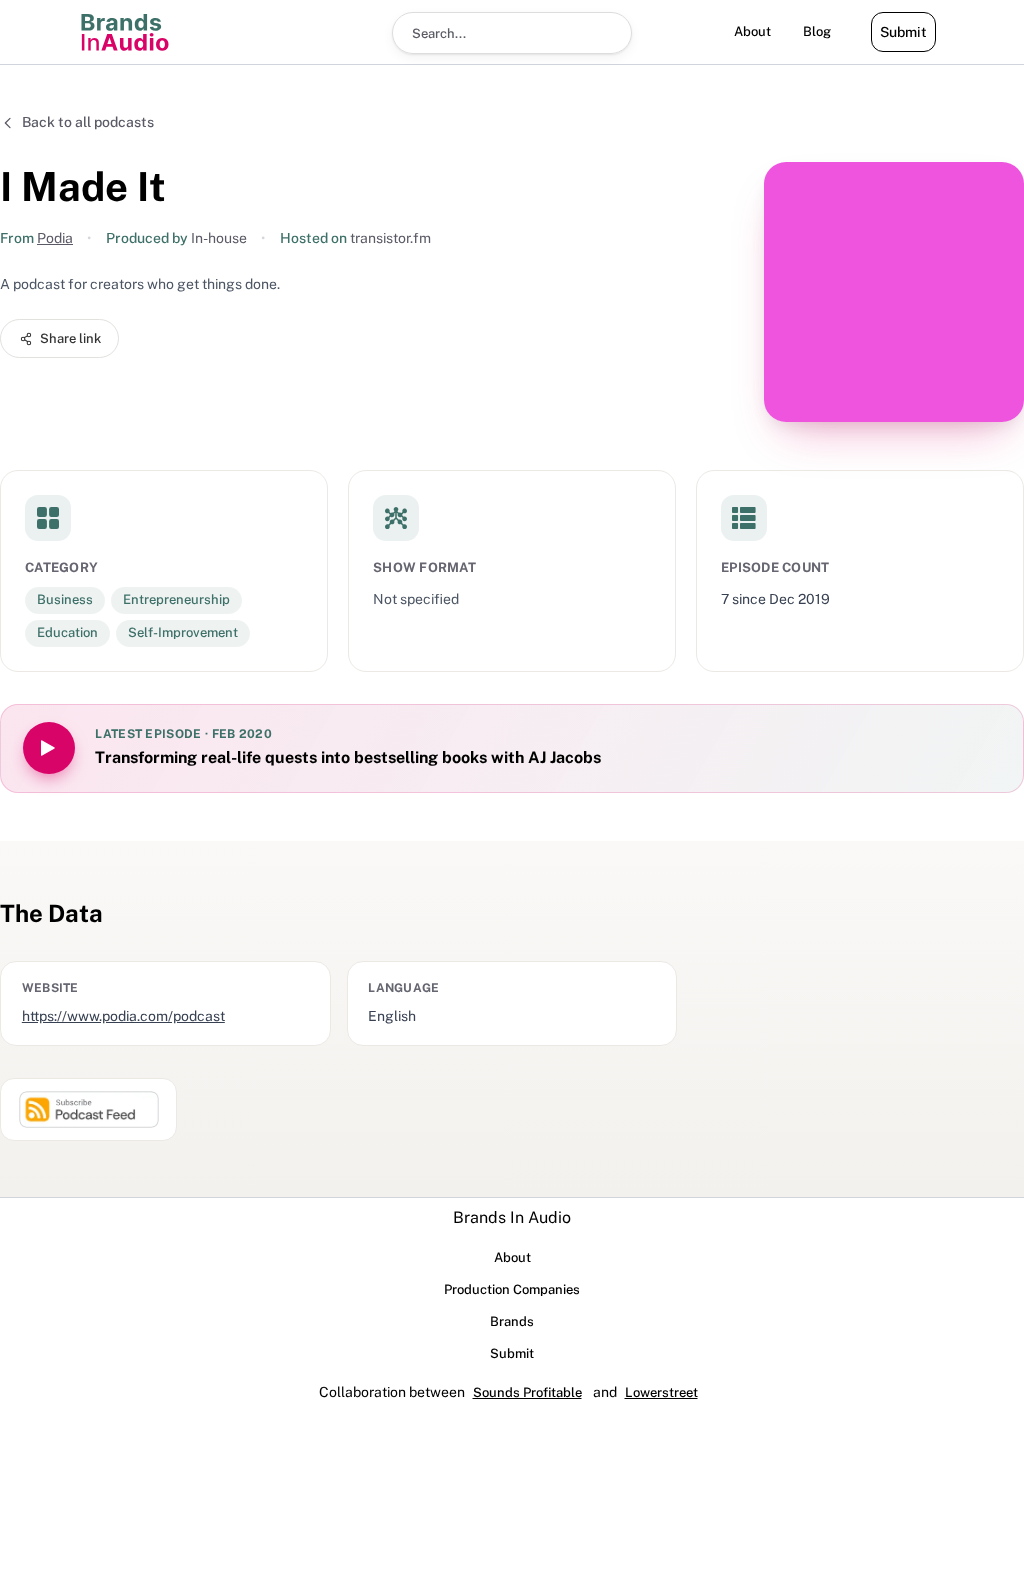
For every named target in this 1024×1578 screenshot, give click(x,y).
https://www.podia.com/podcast (123, 1016)
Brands (512, 1321)
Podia (55, 238)
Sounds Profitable (527, 1392)
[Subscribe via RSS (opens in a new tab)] (88, 1109)
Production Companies (512, 1289)
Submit (903, 32)
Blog (817, 31)
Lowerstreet (661, 1392)
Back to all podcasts (88, 122)
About (752, 31)
